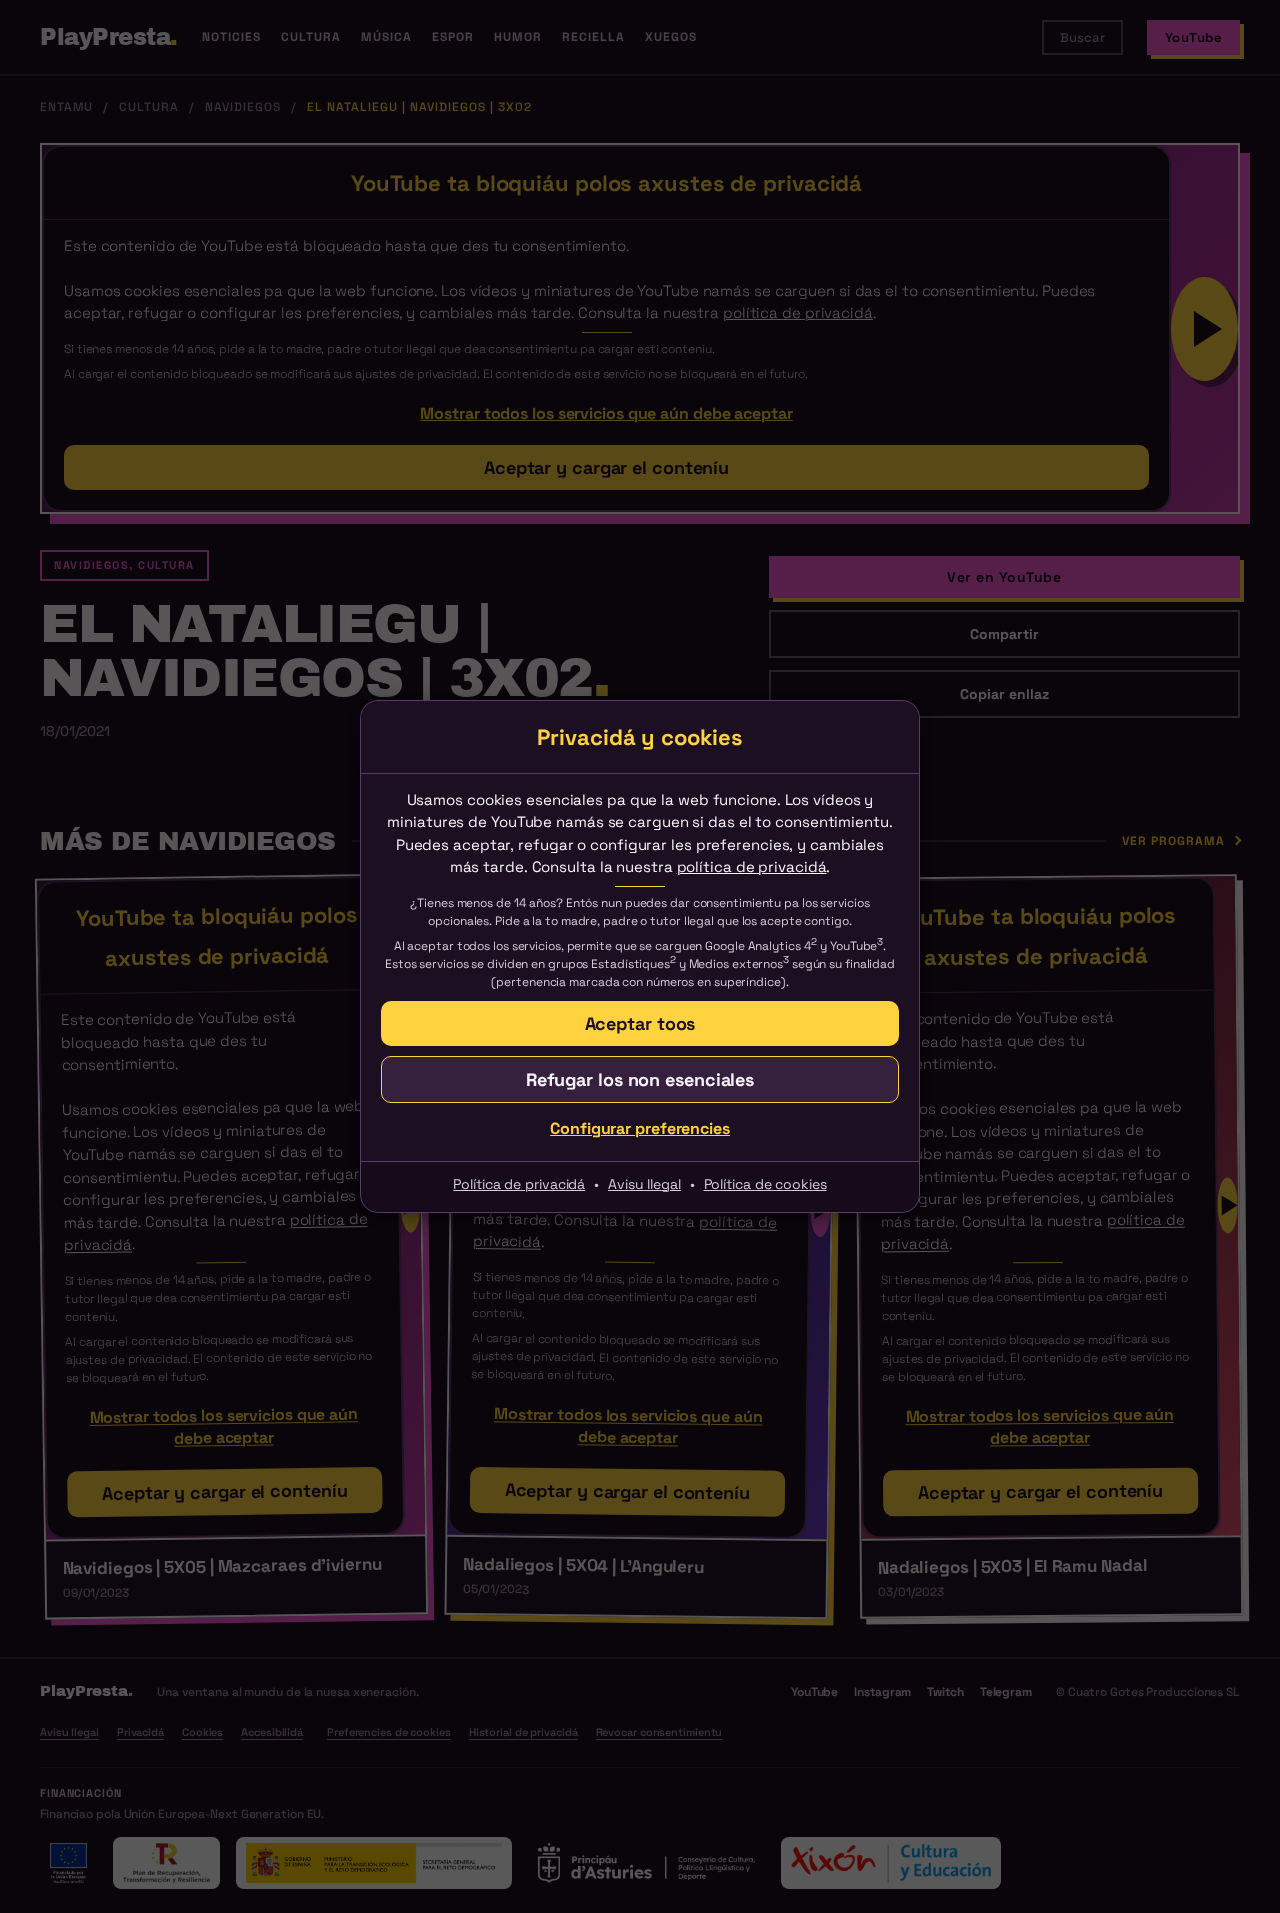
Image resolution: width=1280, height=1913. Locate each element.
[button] (640, 1023)
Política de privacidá (519, 1184)
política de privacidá (752, 866)
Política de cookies (765, 1184)
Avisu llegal (644, 1184)
